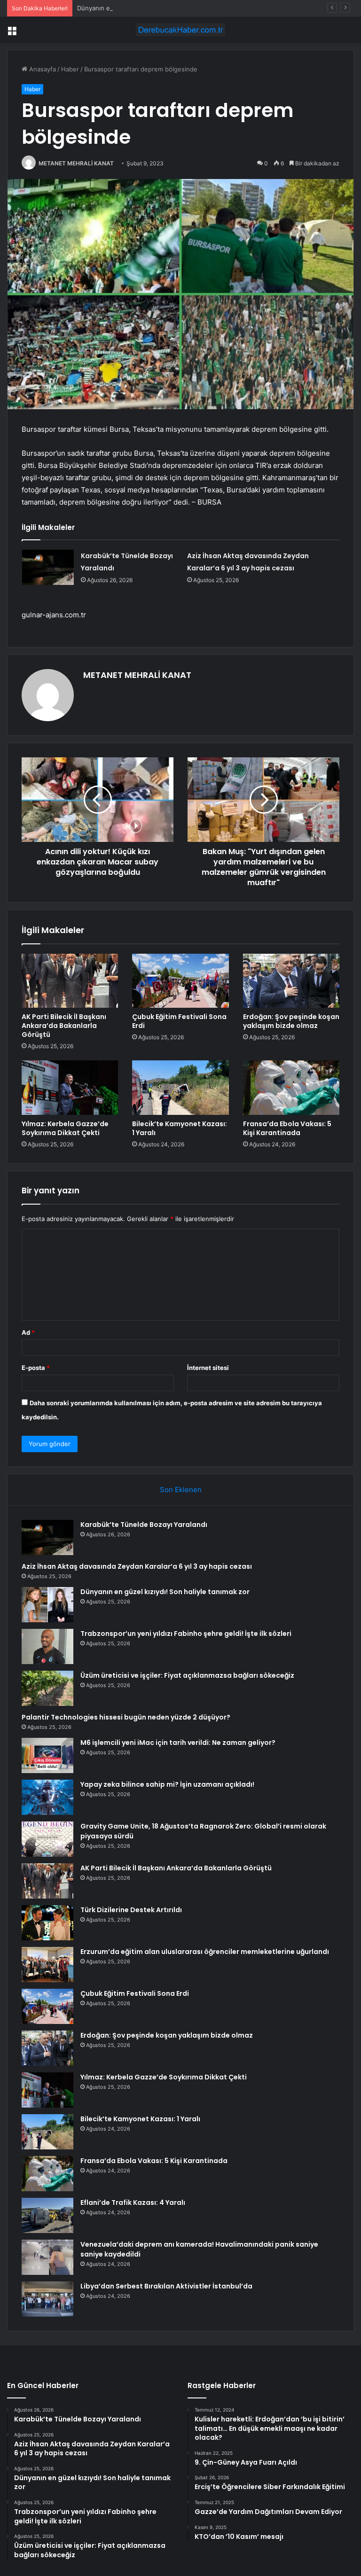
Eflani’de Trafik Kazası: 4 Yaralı (133, 2202)
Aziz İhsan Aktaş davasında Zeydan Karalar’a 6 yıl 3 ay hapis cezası (137, 1566)
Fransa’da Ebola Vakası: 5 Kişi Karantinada (287, 1128)
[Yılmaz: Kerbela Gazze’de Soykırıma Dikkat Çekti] (70, 1088)
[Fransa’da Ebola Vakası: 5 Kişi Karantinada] (291, 1088)
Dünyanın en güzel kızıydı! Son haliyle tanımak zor (150, 8)
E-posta (36, 1368)
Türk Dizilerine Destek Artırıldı (131, 1910)
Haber (70, 69)
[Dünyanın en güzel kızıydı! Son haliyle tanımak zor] (47, 1605)
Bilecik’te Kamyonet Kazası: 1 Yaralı (180, 1128)
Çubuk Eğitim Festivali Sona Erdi (179, 1021)
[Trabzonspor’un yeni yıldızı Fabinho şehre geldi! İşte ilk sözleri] (47, 1646)
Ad (28, 1332)
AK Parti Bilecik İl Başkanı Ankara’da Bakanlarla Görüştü (64, 1026)
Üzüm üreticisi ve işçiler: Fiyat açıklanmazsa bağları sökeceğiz (187, 1675)
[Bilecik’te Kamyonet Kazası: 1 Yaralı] (180, 1088)
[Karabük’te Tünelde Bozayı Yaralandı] (48, 567)
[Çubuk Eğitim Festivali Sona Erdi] (180, 981)
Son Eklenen (181, 1490)
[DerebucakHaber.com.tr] (180, 30)
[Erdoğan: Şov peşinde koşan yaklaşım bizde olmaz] (291, 981)
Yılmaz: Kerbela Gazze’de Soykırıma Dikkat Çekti (65, 1128)
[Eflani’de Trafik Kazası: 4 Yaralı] (47, 2215)
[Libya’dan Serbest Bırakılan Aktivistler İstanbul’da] (47, 2299)
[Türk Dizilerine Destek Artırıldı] (47, 1923)
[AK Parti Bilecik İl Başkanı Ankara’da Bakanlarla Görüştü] (70, 981)
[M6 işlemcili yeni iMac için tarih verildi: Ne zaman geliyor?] (47, 1755)
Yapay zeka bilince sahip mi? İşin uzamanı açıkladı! (167, 1784)
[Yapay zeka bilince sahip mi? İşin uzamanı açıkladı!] (47, 1797)
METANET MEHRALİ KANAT (76, 163)
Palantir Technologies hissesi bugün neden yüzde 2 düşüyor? (126, 1717)
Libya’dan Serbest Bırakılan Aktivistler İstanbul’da (166, 2286)
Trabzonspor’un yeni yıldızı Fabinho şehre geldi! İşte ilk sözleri (186, 1634)
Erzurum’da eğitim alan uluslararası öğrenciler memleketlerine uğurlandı (205, 1952)
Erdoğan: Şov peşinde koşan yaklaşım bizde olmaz (291, 1021)
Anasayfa (42, 69)
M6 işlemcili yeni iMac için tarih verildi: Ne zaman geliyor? (178, 1743)
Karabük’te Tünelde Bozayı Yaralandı (144, 1525)
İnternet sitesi (208, 1368)
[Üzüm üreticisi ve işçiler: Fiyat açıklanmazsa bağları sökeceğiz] (47, 1688)
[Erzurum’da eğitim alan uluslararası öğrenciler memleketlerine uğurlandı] (47, 1965)
